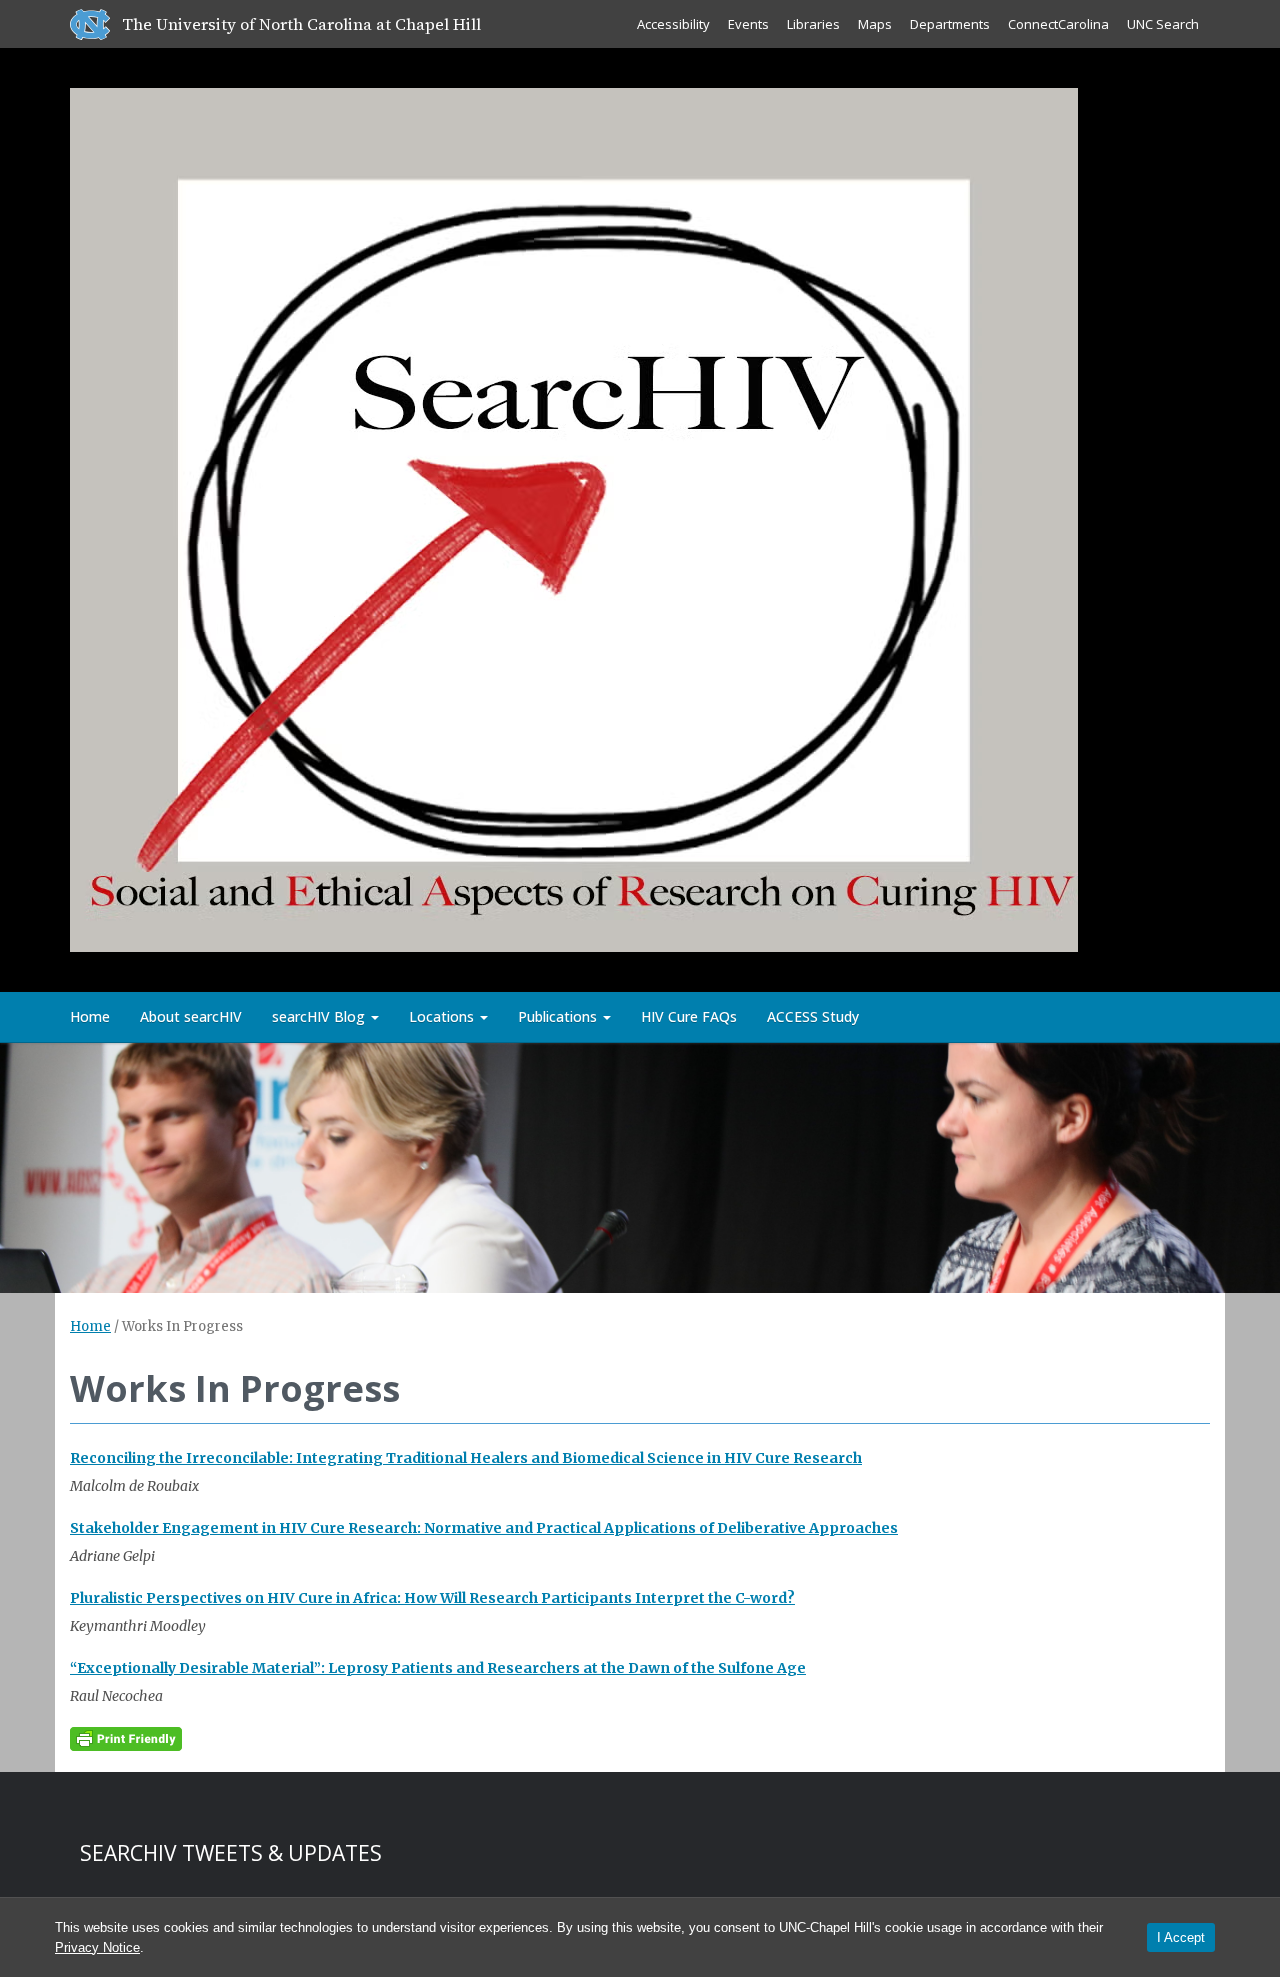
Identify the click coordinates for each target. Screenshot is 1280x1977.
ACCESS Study (813, 1016)
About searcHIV (191, 1016)
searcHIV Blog (320, 1016)
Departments (950, 24)
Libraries (813, 24)
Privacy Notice (97, 1947)
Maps (875, 24)
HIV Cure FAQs (689, 1016)
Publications (559, 1016)
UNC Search (1163, 24)
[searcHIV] (574, 516)
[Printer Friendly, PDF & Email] (126, 1738)
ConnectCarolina (1058, 24)
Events (748, 24)
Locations (443, 1016)
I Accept (1181, 1937)
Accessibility (673, 24)
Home (90, 1016)
